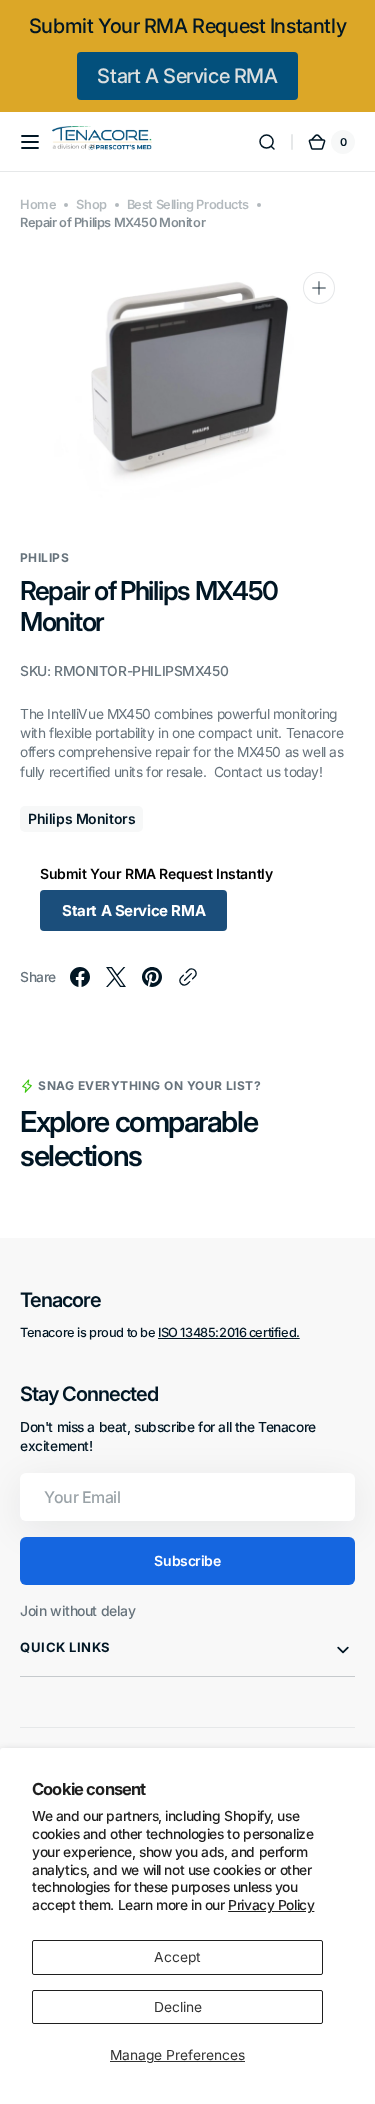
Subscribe (187, 1560)
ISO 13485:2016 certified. (229, 1332)
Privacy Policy (271, 1905)
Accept (177, 1957)
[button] (30, 142)
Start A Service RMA (187, 76)
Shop (91, 204)
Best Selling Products (188, 204)
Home (38, 204)
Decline (178, 2007)
